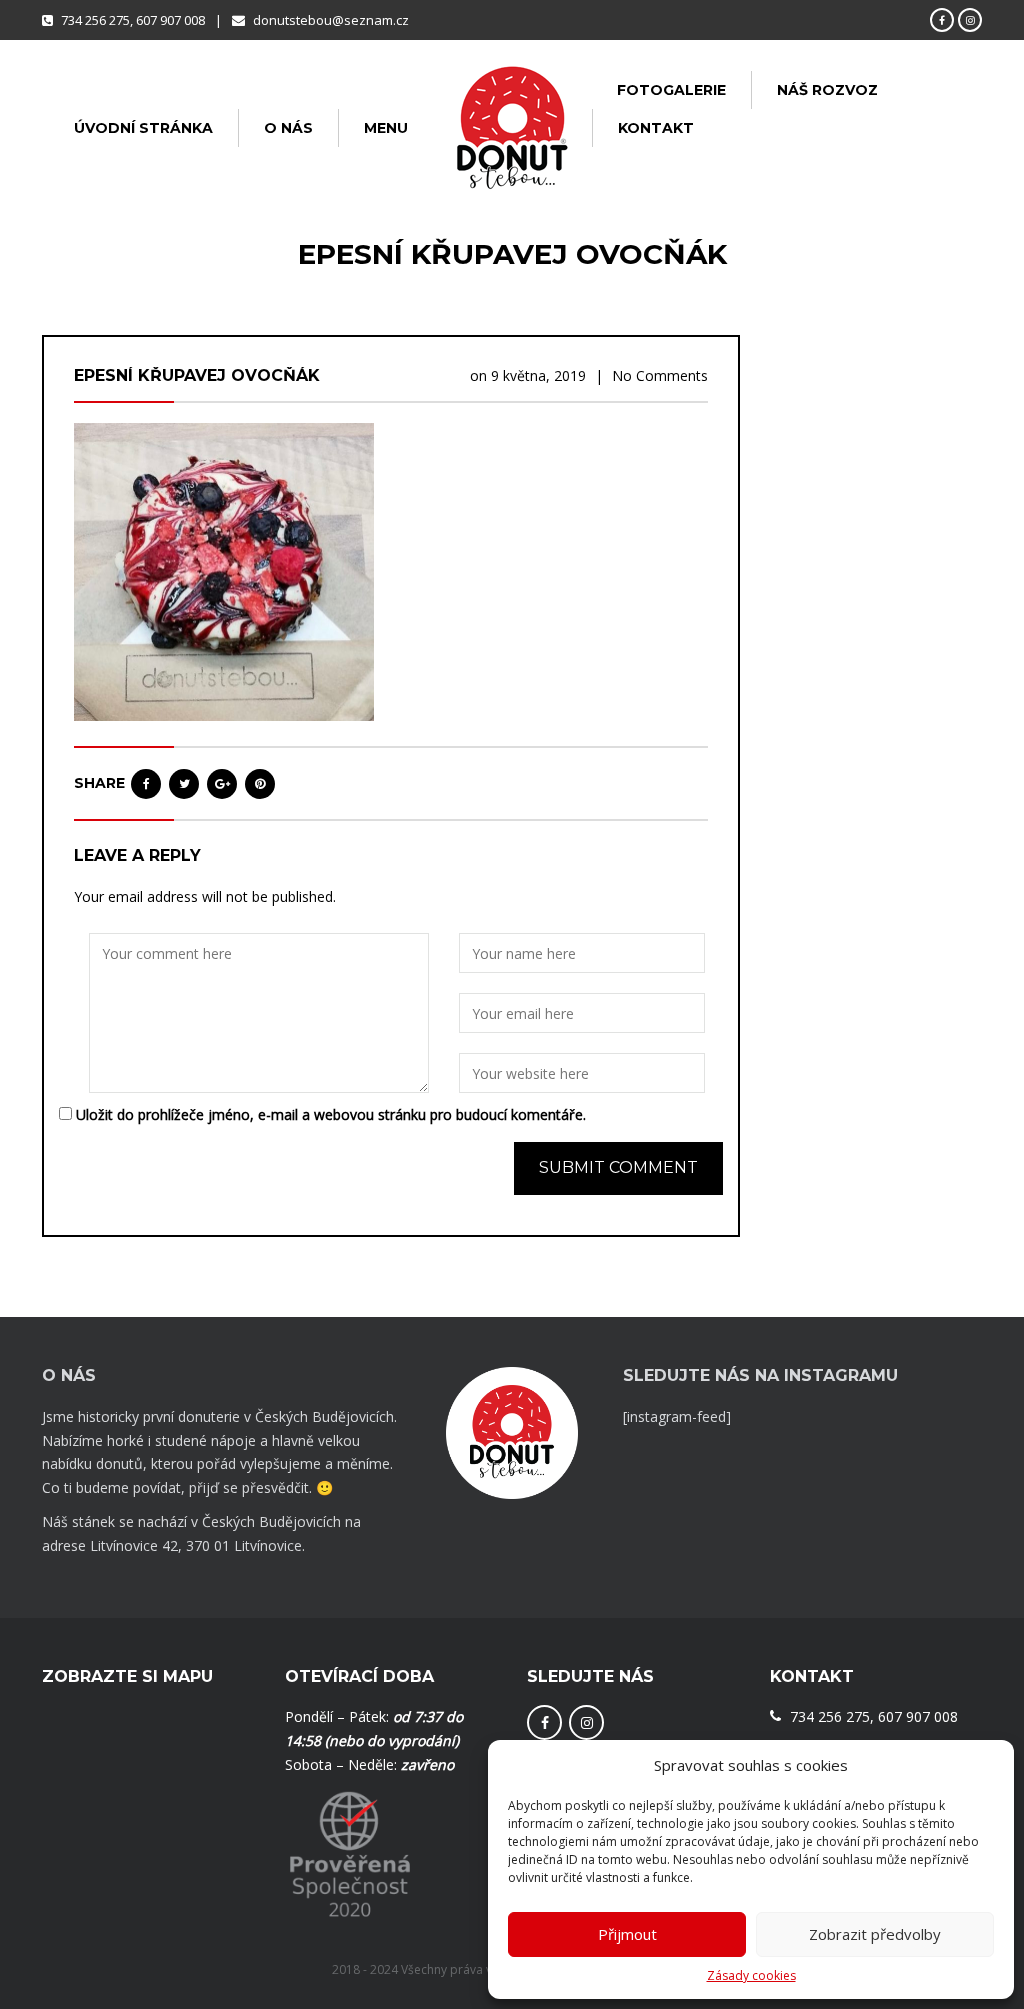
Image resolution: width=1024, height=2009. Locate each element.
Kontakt (656, 128)
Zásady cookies (751, 1975)
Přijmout (627, 1934)
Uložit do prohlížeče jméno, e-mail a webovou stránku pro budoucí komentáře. (331, 1114)
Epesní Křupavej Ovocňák (197, 375)
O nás (288, 128)
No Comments (660, 375)
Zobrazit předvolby (875, 1934)
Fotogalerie (671, 90)
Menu (386, 128)
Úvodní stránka (143, 128)
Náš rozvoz (827, 90)
